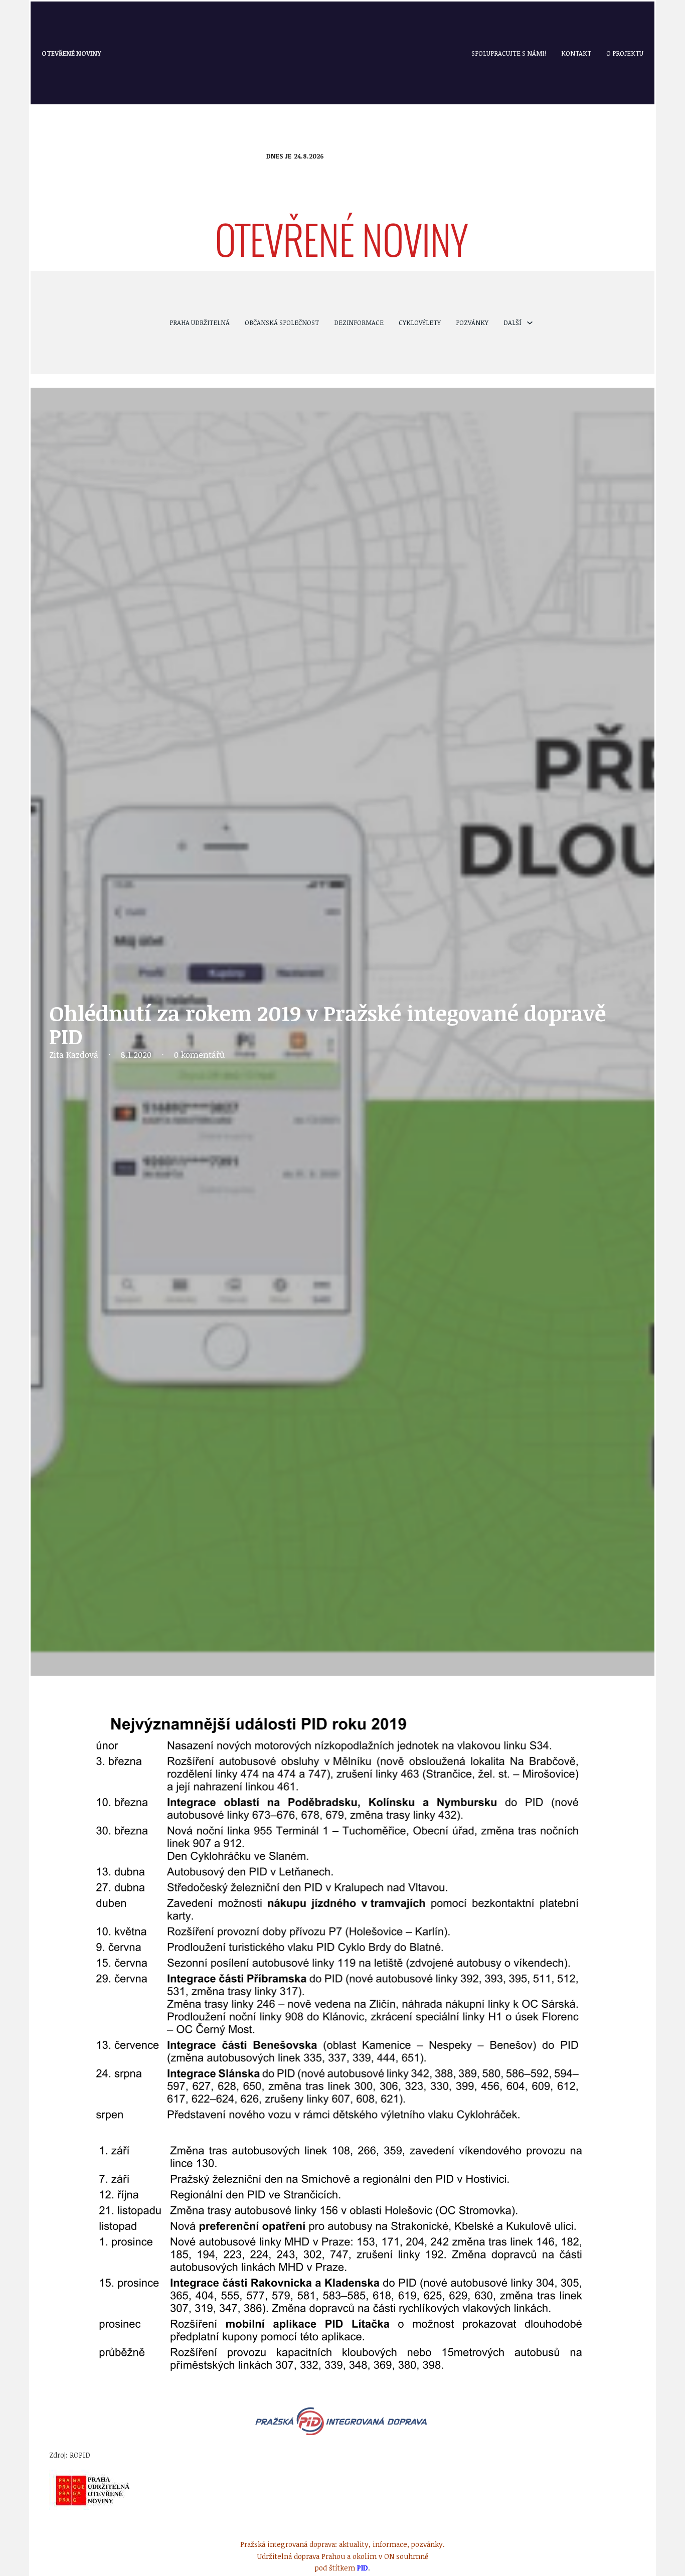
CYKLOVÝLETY (420, 323)
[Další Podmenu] (530, 323)
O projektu (625, 53)
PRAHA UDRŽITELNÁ (200, 323)
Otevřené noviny (71, 53)
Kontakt (576, 53)
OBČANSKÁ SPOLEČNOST (282, 323)
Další (512, 323)
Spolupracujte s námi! (509, 53)
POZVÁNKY (472, 323)
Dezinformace (359, 323)
